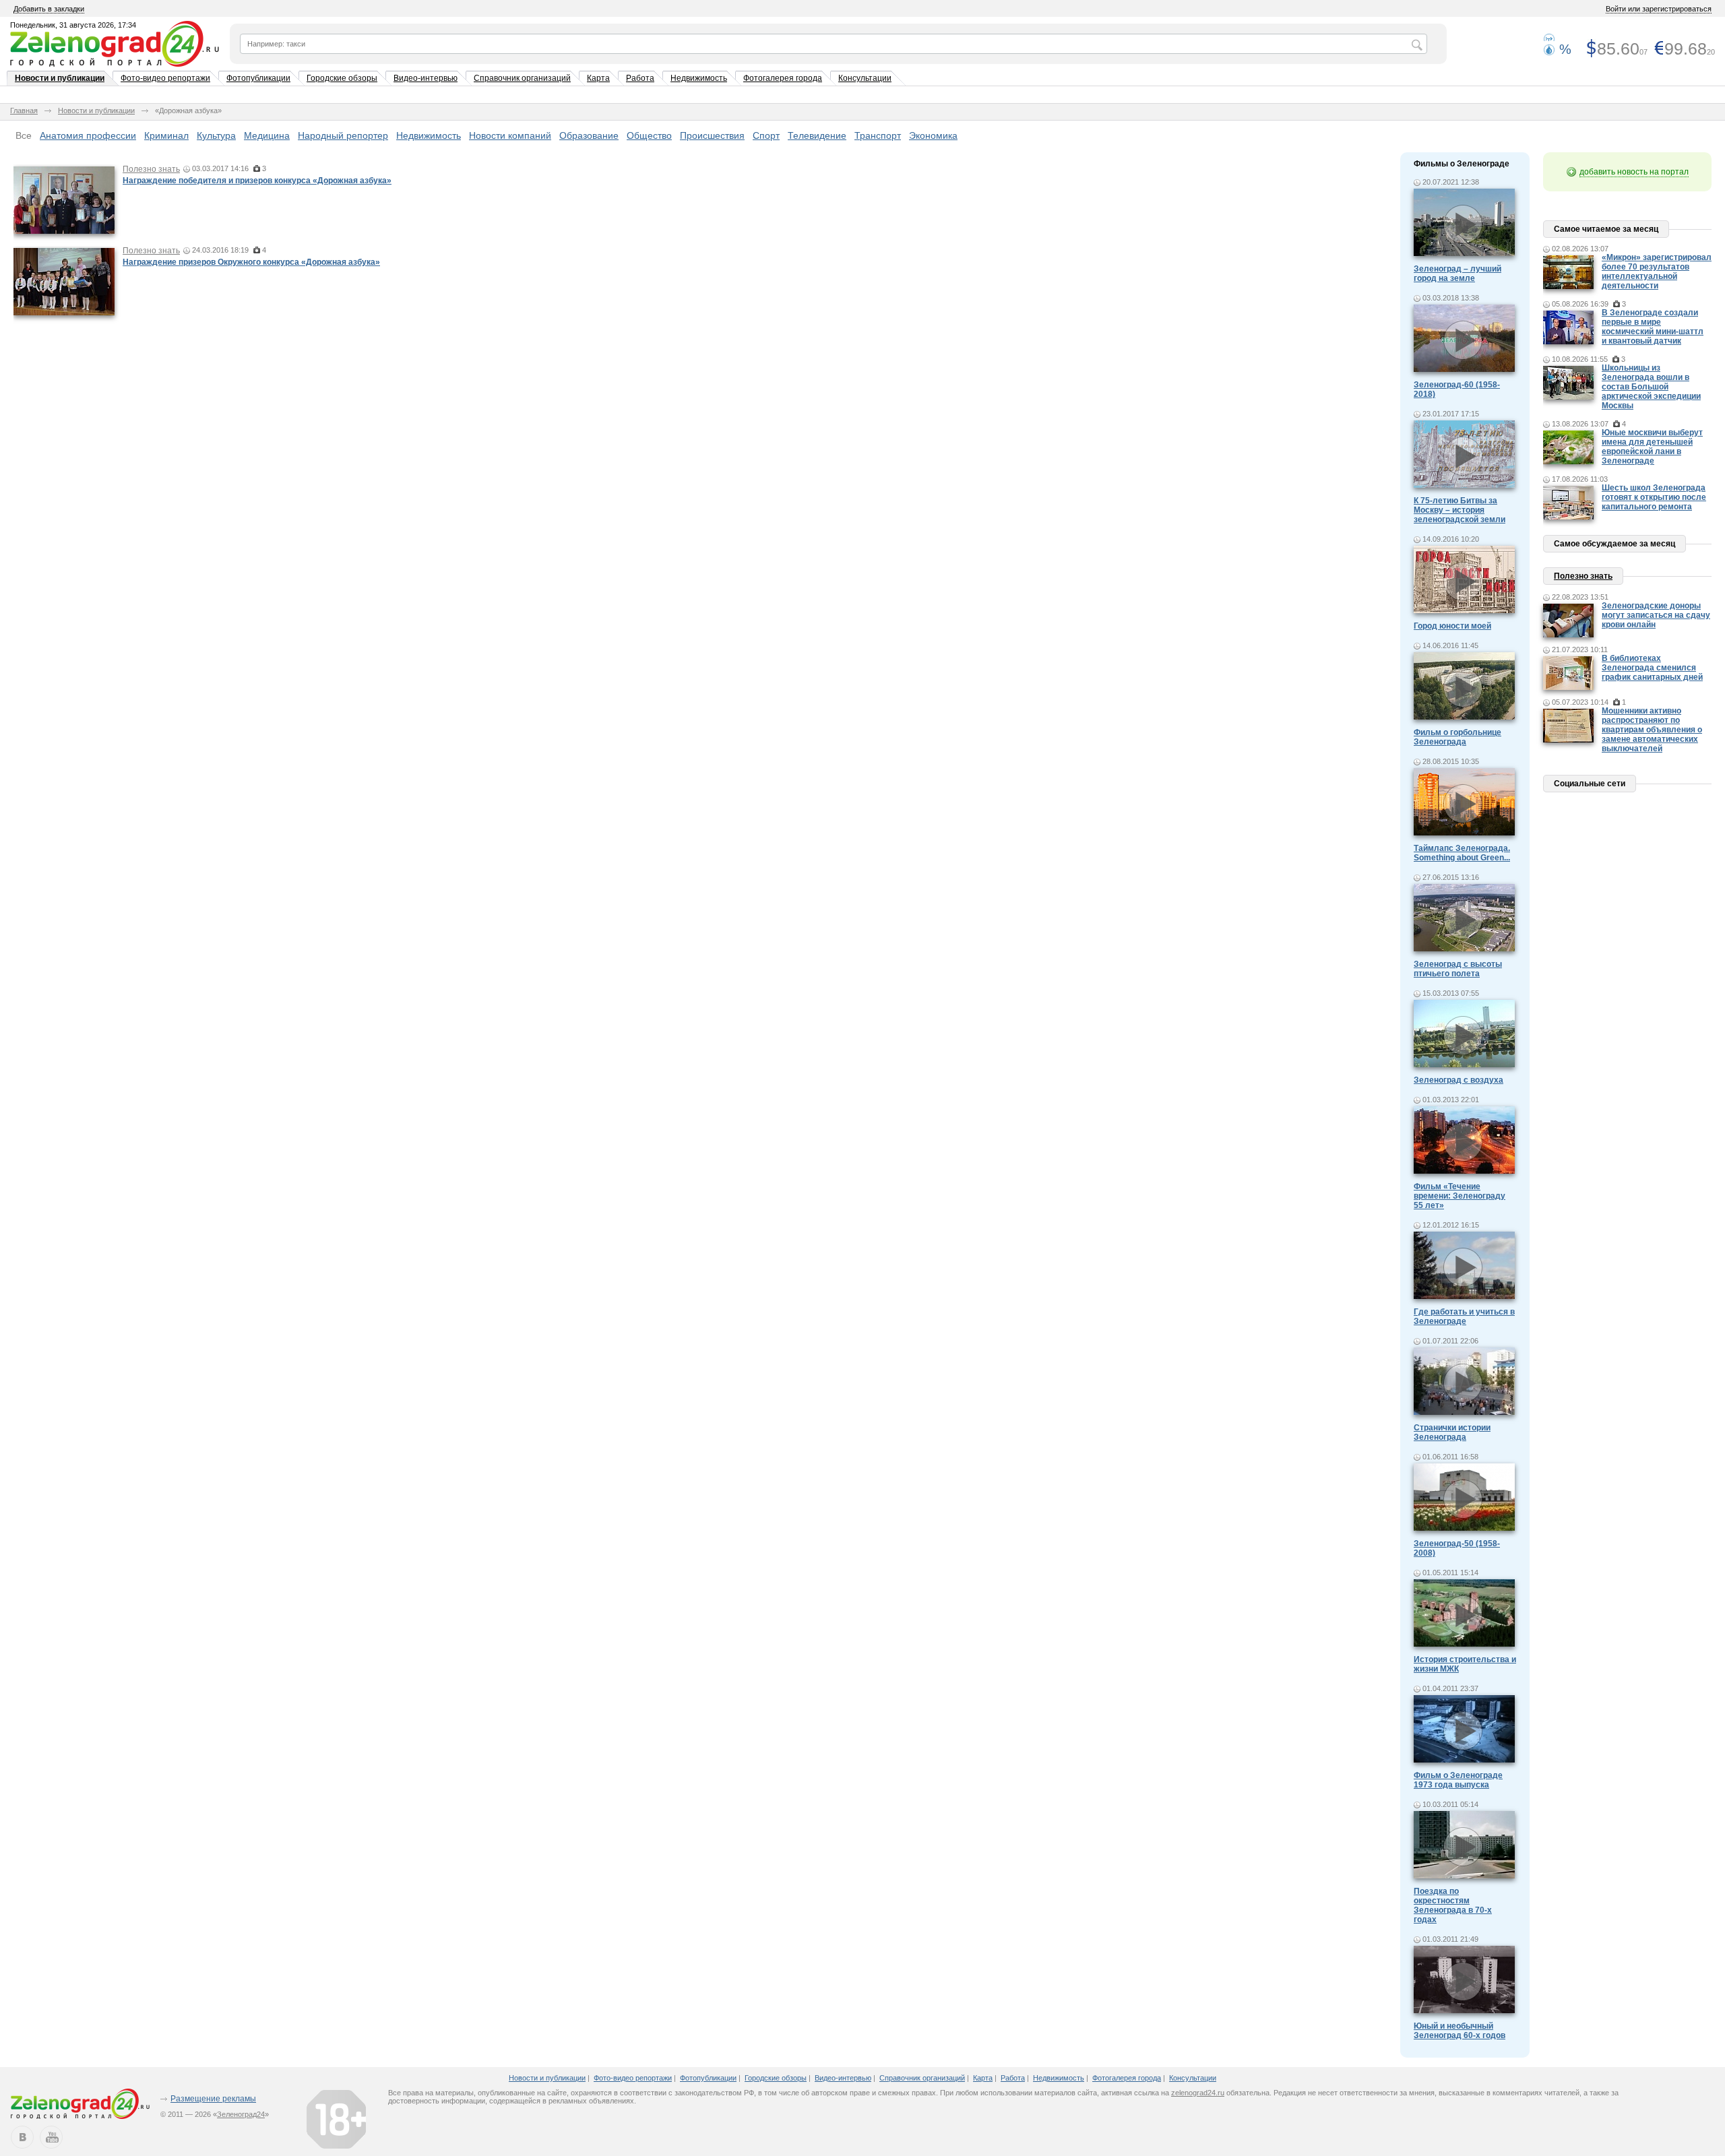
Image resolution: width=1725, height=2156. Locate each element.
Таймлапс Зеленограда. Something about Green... (1462, 853)
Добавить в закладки (49, 9)
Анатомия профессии (88, 135)
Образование (589, 135)
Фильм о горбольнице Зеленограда (1457, 737)
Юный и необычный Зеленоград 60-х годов (1460, 2031)
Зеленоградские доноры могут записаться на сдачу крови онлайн (1656, 615)
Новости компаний (510, 135)
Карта (598, 78)
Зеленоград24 (241, 2114)
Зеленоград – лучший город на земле (1457, 274)
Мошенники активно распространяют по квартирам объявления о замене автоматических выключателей (1652, 730)
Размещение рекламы (213, 2099)
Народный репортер (343, 135)
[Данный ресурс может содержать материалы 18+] (336, 2119)
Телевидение (817, 135)
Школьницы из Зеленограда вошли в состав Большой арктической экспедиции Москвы (1651, 387)
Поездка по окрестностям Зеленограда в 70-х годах (1453, 1905)
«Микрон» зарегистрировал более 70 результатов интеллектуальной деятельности (1657, 272)
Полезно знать (151, 169)
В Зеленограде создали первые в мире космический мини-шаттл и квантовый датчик (1653, 327)
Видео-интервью (426, 78)
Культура (216, 135)
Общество (649, 135)
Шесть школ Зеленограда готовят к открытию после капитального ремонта (1654, 497)
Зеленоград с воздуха (1459, 1080)
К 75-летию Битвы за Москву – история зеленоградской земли (1460, 510)
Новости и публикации (60, 78)
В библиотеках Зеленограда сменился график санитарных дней (1652, 668)
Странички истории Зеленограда (1452, 1432)
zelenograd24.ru (1198, 2093)
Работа (640, 78)
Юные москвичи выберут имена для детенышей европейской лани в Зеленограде (1652, 447)
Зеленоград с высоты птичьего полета (1458, 969)
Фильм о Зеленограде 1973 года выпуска (1458, 1780)
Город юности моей (1452, 626)
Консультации (865, 78)
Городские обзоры (342, 78)
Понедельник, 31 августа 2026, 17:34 (73, 25)
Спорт (766, 135)
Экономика (933, 135)
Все (24, 135)
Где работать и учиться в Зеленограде (1464, 1317)
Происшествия (712, 135)
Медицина (267, 135)
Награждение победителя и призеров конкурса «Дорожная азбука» (257, 181)
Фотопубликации (258, 78)
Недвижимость (699, 78)
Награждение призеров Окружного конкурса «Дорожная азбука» (251, 262)
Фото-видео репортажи (165, 78)
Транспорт (878, 135)
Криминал (166, 135)
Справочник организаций (522, 78)
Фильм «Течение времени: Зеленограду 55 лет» (1460, 1196)
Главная (24, 110)
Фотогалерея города (783, 78)
